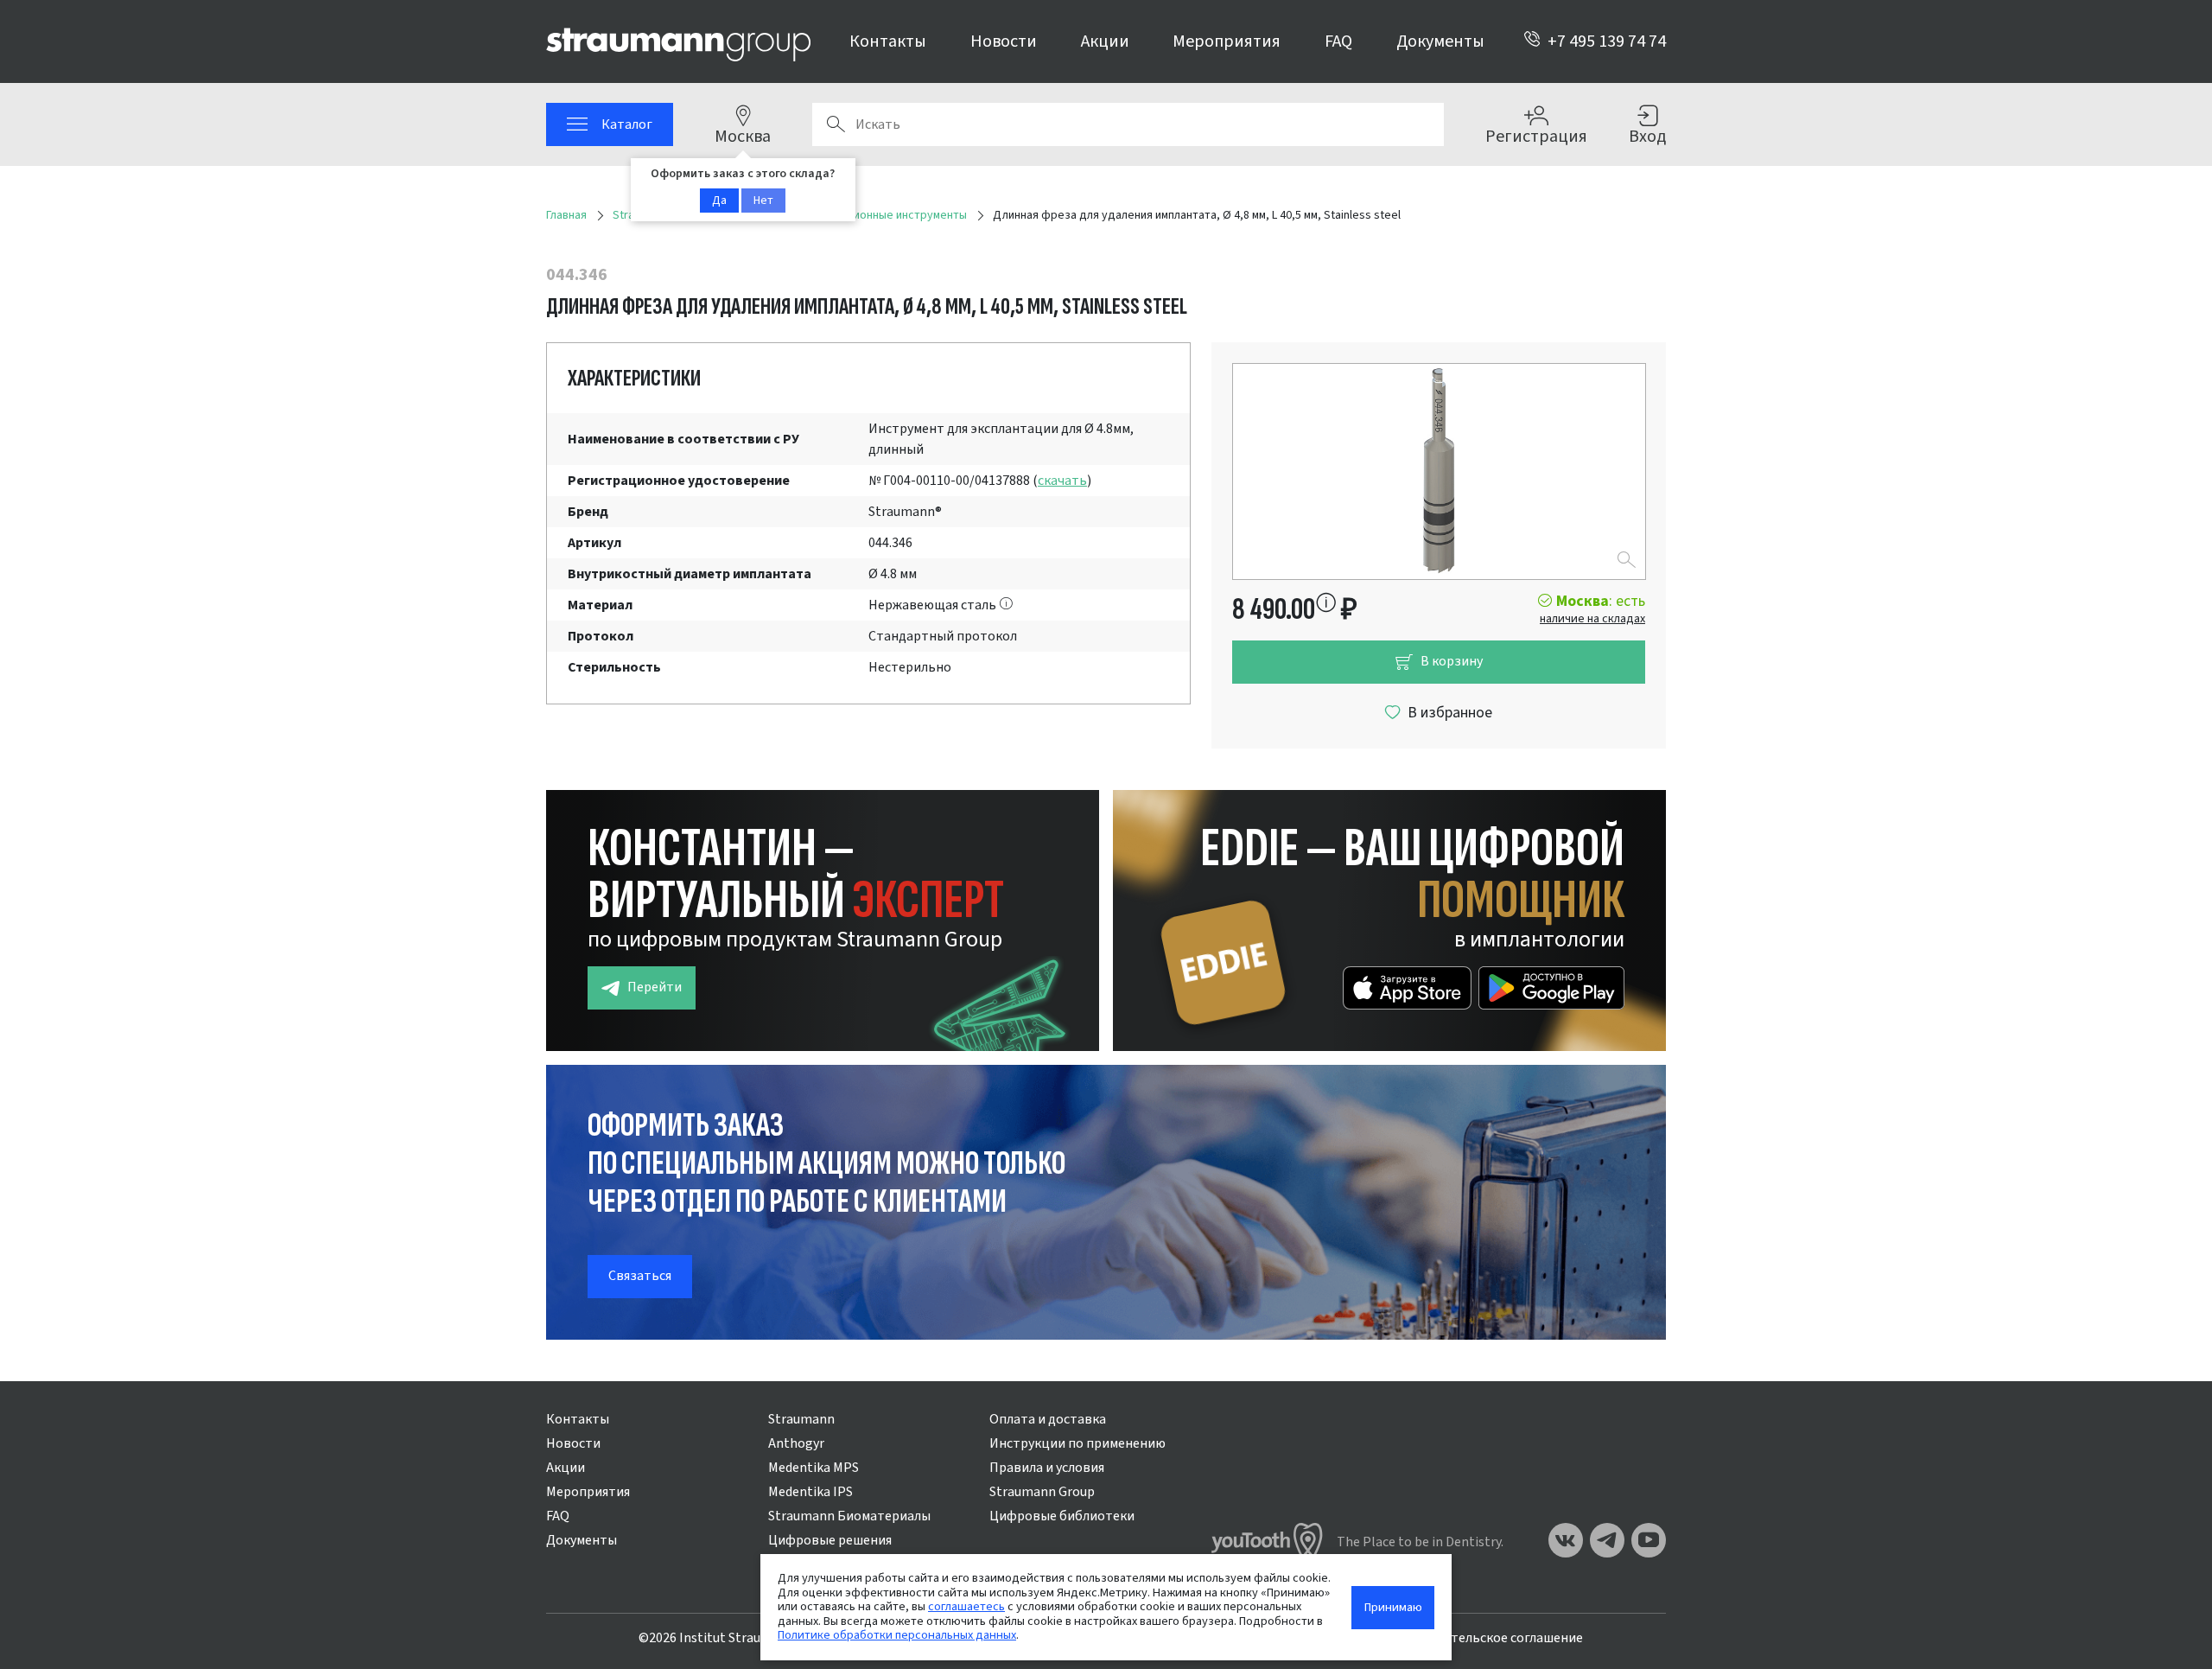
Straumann (801, 1419)
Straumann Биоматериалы (849, 1516)
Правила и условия (1047, 1468)
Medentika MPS (814, 1468)
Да (719, 201)
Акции (1105, 41)
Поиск (836, 124)
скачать (1062, 481)
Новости (1004, 41)
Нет (763, 201)
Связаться (640, 1276)
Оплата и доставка (1048, 1419)
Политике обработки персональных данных (897, 1635)
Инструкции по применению (1077, 1443)
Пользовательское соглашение (1486, 1638)
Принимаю (1393, 1607)
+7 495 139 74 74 (1607, 41)
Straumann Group (1042, 1492)
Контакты (888, 41)
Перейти (655, 987)
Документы (1440, 41)
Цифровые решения (830, 1540)
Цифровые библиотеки (1062, 1516)
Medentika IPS (810, 1492)
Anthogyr (796, 1443)
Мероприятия (1227, 41)
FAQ (1338, 41)
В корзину (1452, 661)
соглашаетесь (966, 1606)
